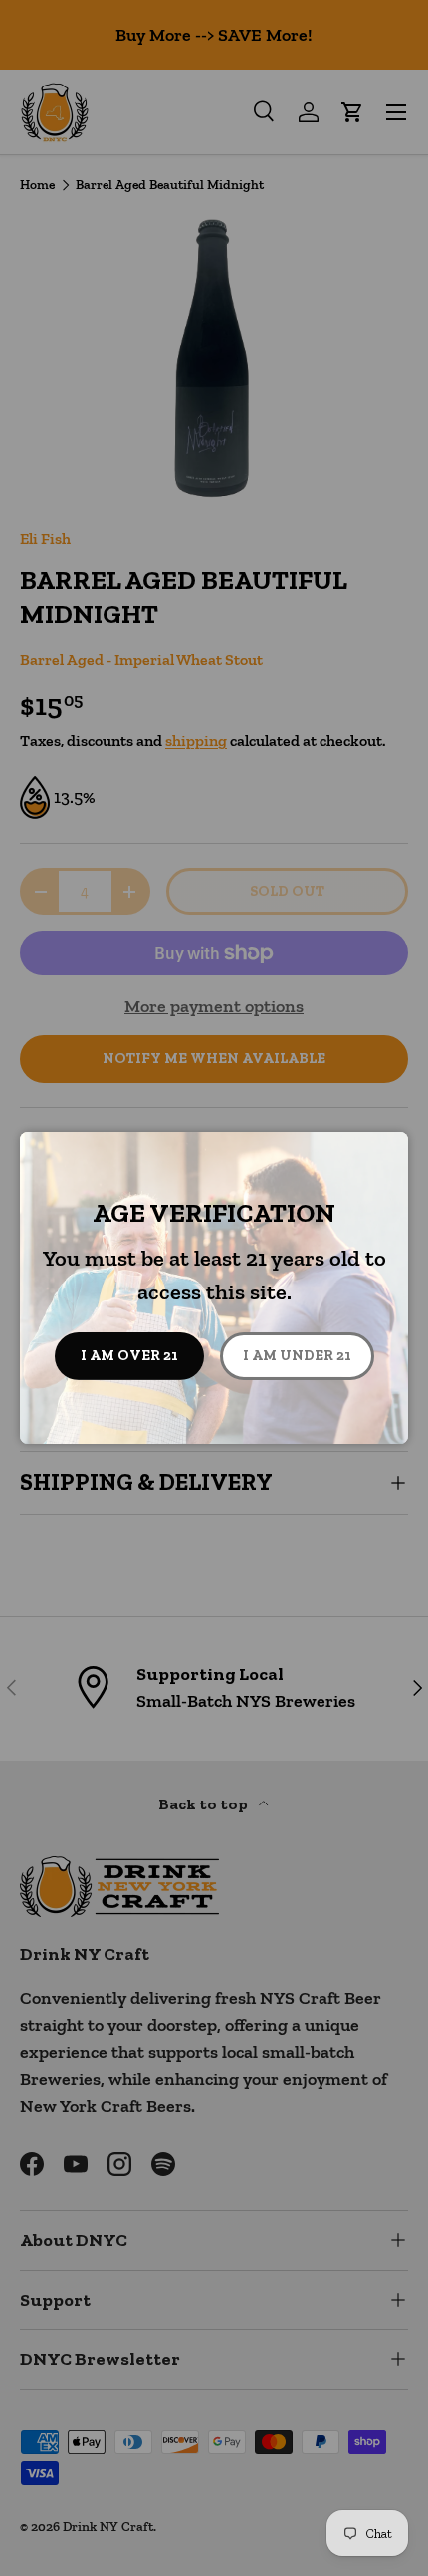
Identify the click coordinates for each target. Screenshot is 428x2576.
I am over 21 (129, 1355)
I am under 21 (297, 1355)
